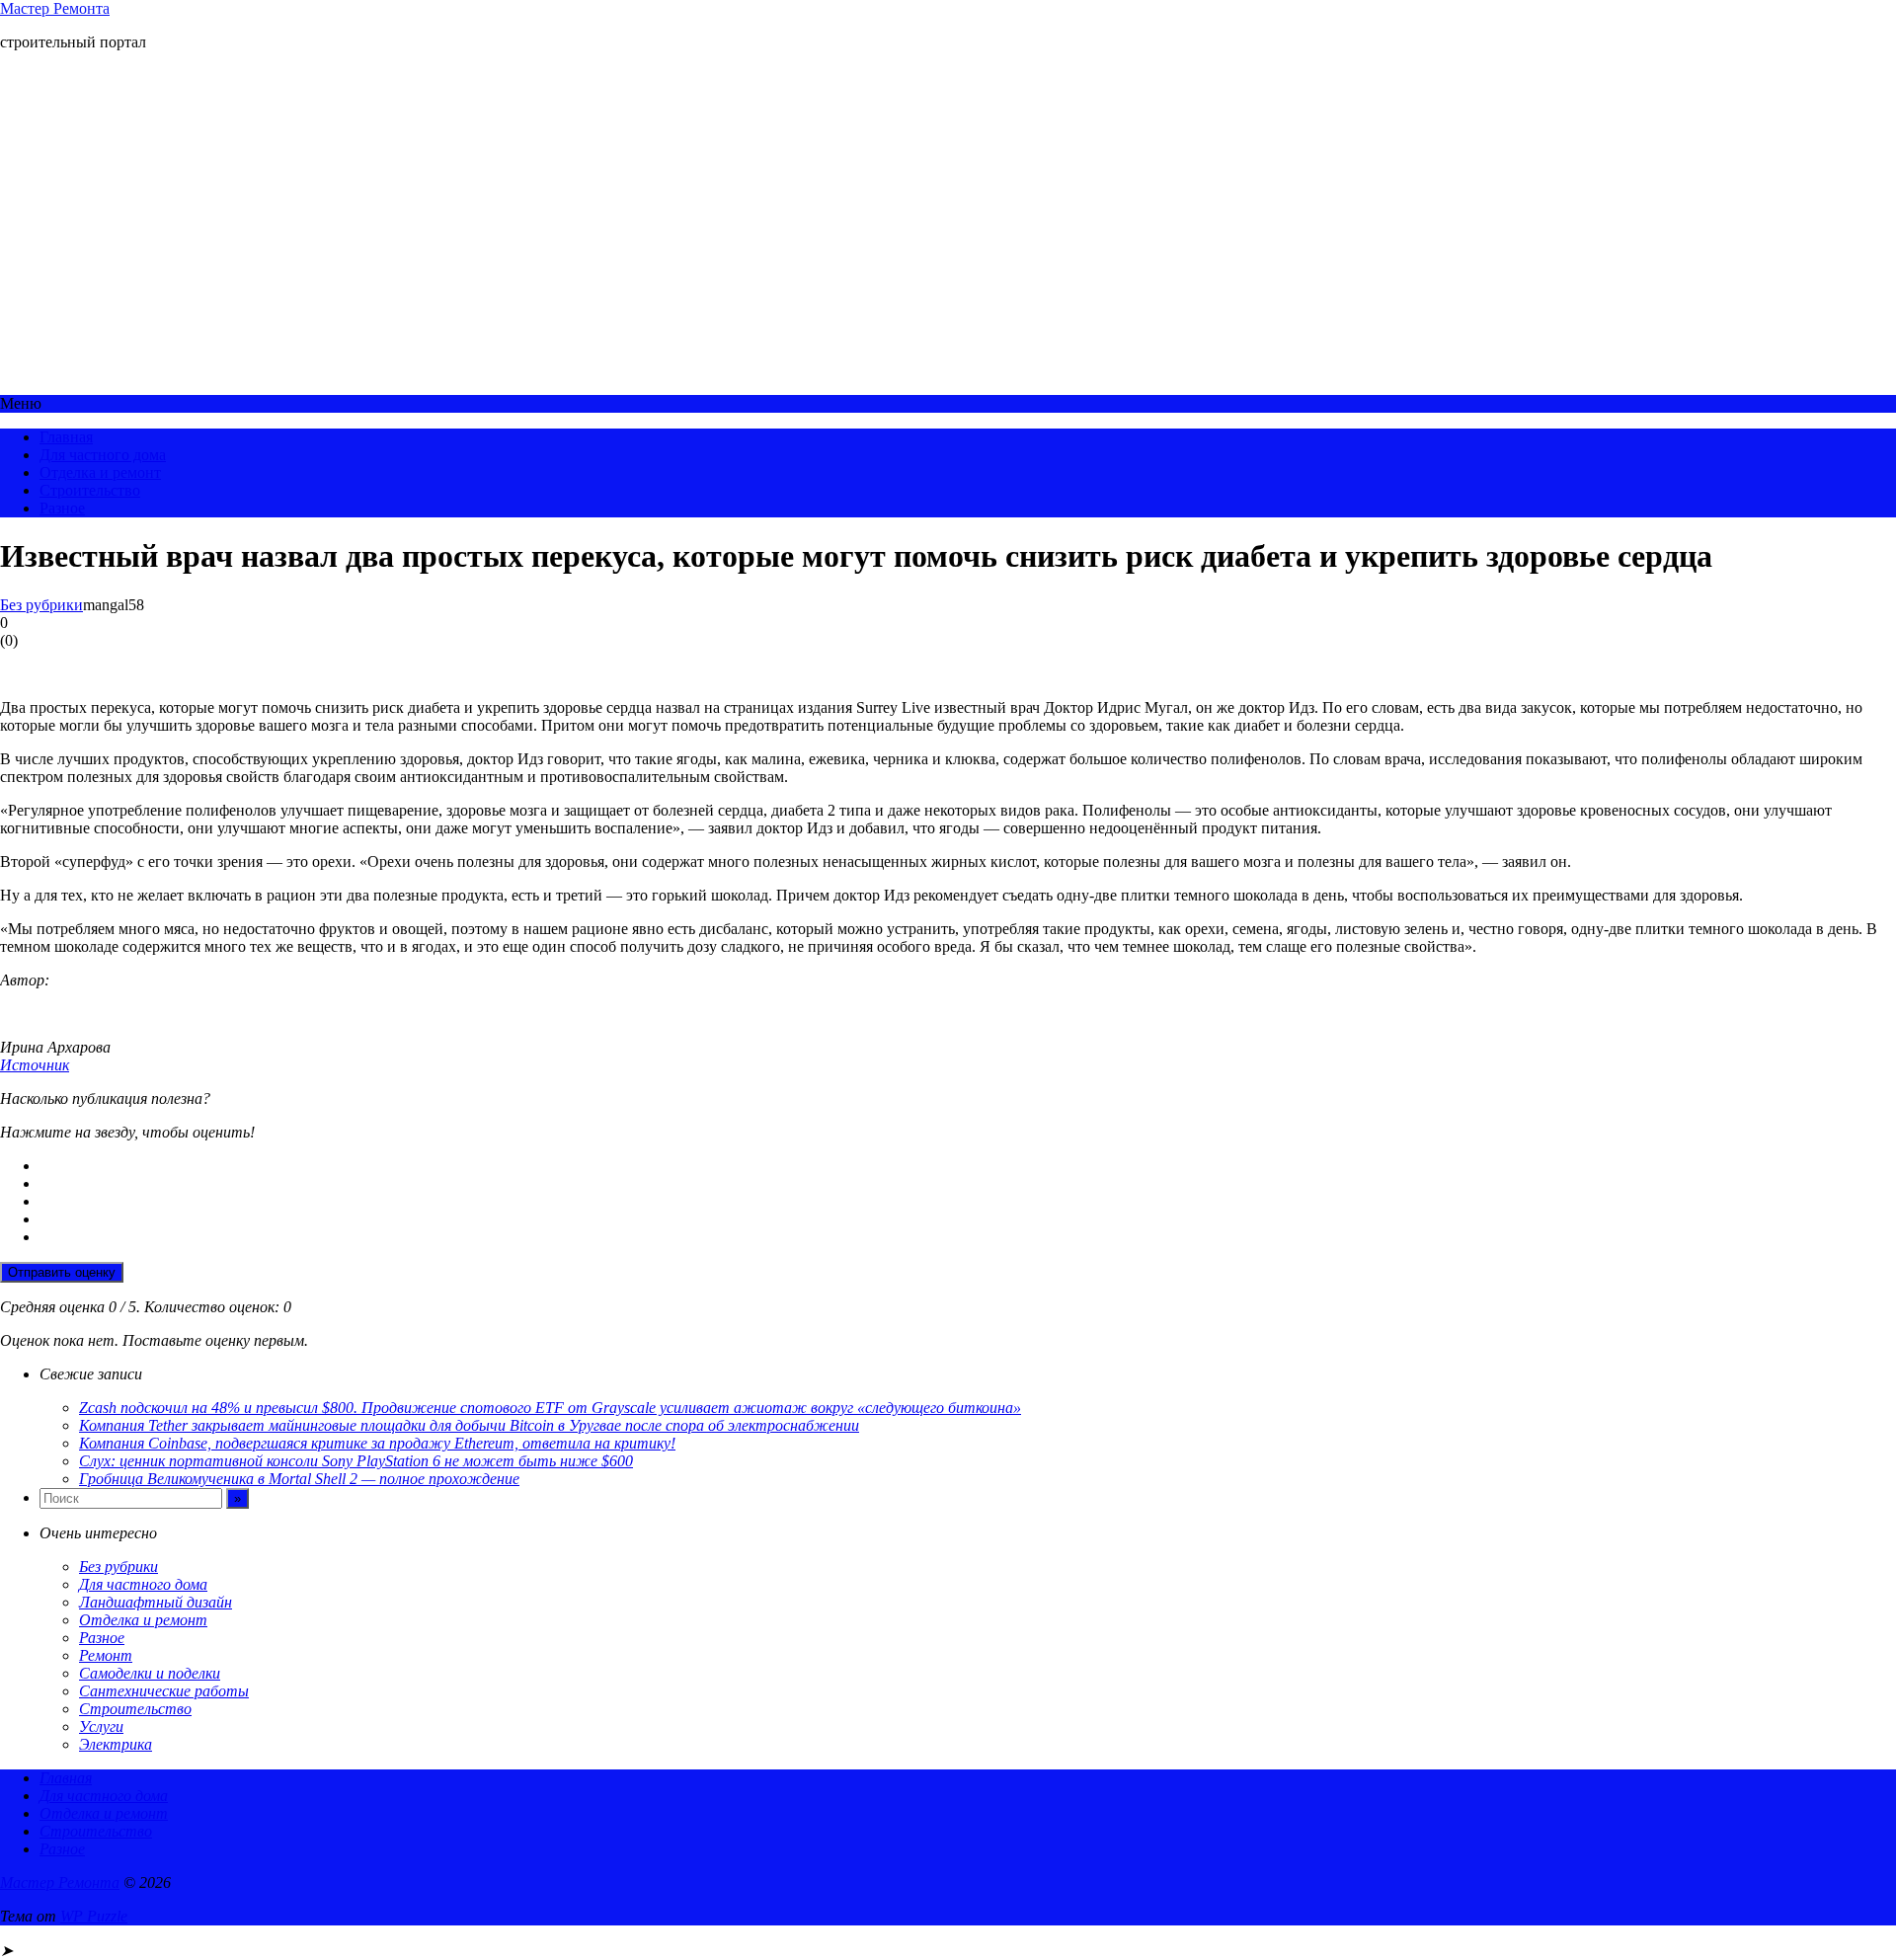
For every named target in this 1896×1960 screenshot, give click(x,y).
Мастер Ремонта (55, 8)
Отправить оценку (62, 1272)
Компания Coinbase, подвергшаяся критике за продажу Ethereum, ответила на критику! (377, 1443)
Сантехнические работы (164, 1691)
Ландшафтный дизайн (156, 1602)
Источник (35, 1065)
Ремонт (106, 1655)
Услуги (101, 1726)
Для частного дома (103, 455)
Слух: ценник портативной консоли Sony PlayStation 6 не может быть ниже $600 (356, 1461)
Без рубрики (41, 605)
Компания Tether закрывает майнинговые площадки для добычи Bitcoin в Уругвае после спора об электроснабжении (469, 1425)
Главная (66, 437)
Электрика (116, 1744)
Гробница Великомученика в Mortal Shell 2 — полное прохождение (299, 1479)
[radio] (968, 1166)
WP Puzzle (94, 1916)
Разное (62, 508)
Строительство (90, 490)
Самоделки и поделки (150, 1673)
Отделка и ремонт (100, 472)
